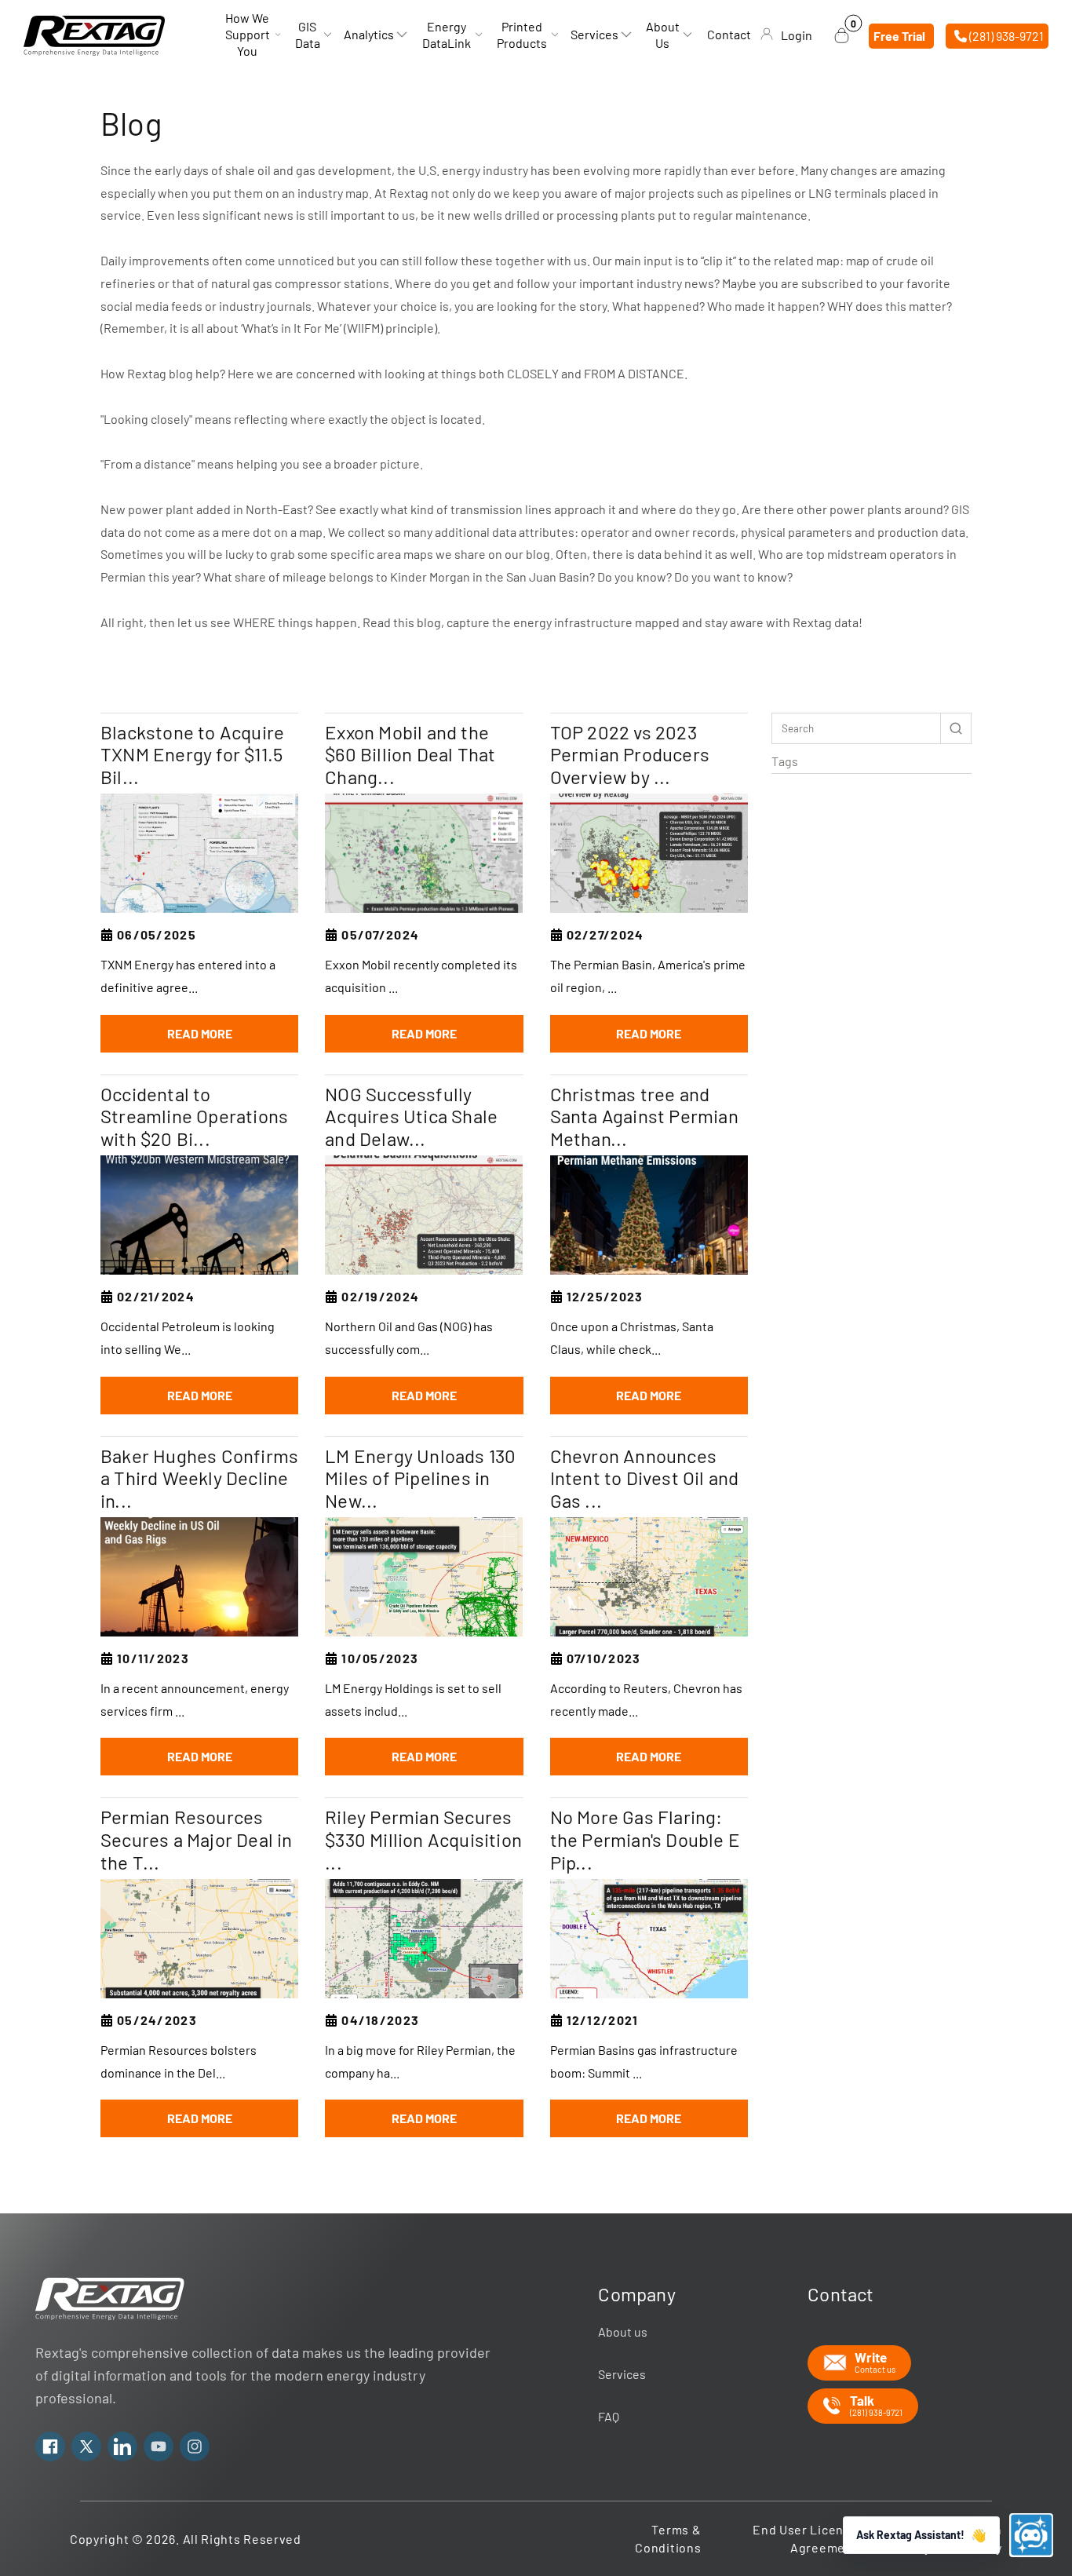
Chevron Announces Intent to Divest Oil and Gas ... (645, 1479)
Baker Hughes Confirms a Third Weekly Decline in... (199, 1479)
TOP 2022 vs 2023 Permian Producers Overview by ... (630, 755)
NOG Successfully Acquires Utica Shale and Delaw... (411, 1117)
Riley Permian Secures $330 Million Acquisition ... (423, 1840)
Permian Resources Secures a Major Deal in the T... (197, 1840)
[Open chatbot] (1031, 2535)
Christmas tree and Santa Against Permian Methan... (644, 1117)
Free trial (899, 35)
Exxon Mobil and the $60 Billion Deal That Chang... (410, 755)
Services (622, 2374)
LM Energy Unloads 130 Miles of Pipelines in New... (420, 1479)
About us (623, 2332)
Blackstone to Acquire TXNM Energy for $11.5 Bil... (192, 755)
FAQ (609, 2416)
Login (797, 35)
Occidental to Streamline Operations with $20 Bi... (194, 1117)
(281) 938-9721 (1005, 35)
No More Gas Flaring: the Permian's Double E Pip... (645, 1840)
